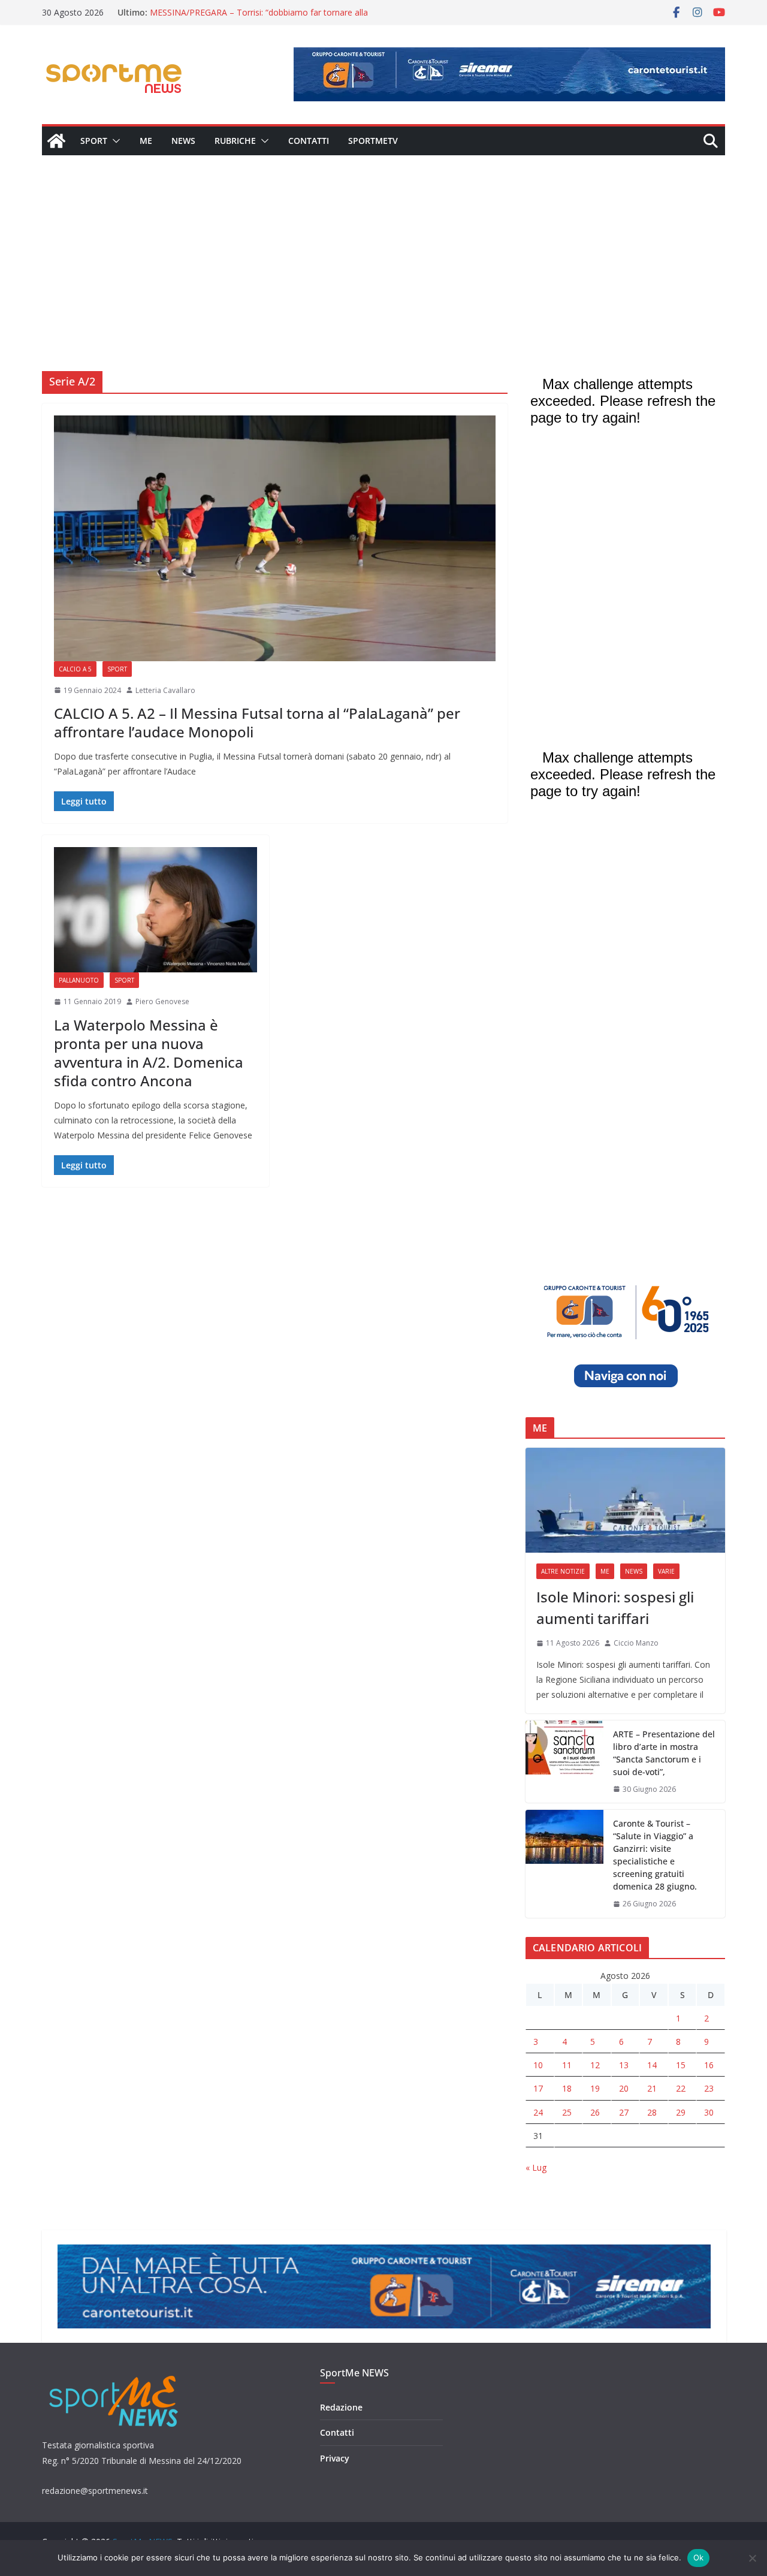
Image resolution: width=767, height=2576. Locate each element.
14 (652, 2065)
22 (681, 2088)
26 (595, 2112)
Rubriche (235, 141)
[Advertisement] (383, 245)
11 (567, 2065)
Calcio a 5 (75, 669)
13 (624, 2065)
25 (567, 2112)
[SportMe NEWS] (56, 141)
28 (652, 2112)
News (183, 141)
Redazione (341, 2407)
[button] (114, 141)
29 (681, 2112)
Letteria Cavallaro (165, 690)
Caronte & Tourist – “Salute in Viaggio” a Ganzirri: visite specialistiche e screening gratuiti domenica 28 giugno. (655, 1855)
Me (146, 141)
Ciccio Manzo (636, 1643)
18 (567, 2088)
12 (595, 2065)
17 (538, 2088)
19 (595, 2088)
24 (538, 2112)
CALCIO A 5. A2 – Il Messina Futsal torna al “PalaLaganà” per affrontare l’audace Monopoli (257, 722)
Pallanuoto (79, 980)
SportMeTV (373, 141)
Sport (94, 141)
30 (709, 2112)
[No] (752, 2558)
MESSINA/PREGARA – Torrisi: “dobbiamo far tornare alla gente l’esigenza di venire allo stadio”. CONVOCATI (259, 18)
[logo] (115, 2374)
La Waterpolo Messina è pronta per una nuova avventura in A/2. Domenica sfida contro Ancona (149, 1053)
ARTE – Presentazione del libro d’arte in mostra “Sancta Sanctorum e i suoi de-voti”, (664, 1753)
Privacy (335, 2458)
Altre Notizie (563, 1571)
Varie (666, 1571)
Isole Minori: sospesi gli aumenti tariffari (615, 1608)
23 (709, 2088)
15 (681, 2065)
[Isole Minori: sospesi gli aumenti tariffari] (625, 1500)
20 (624, 2088)
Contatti (309, 141)
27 (624, 2112)
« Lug (536, 2167)
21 (652, 2088)
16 (709, 2065)
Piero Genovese (162, 1001)
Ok (699, 2557)
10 (538, 2065)
